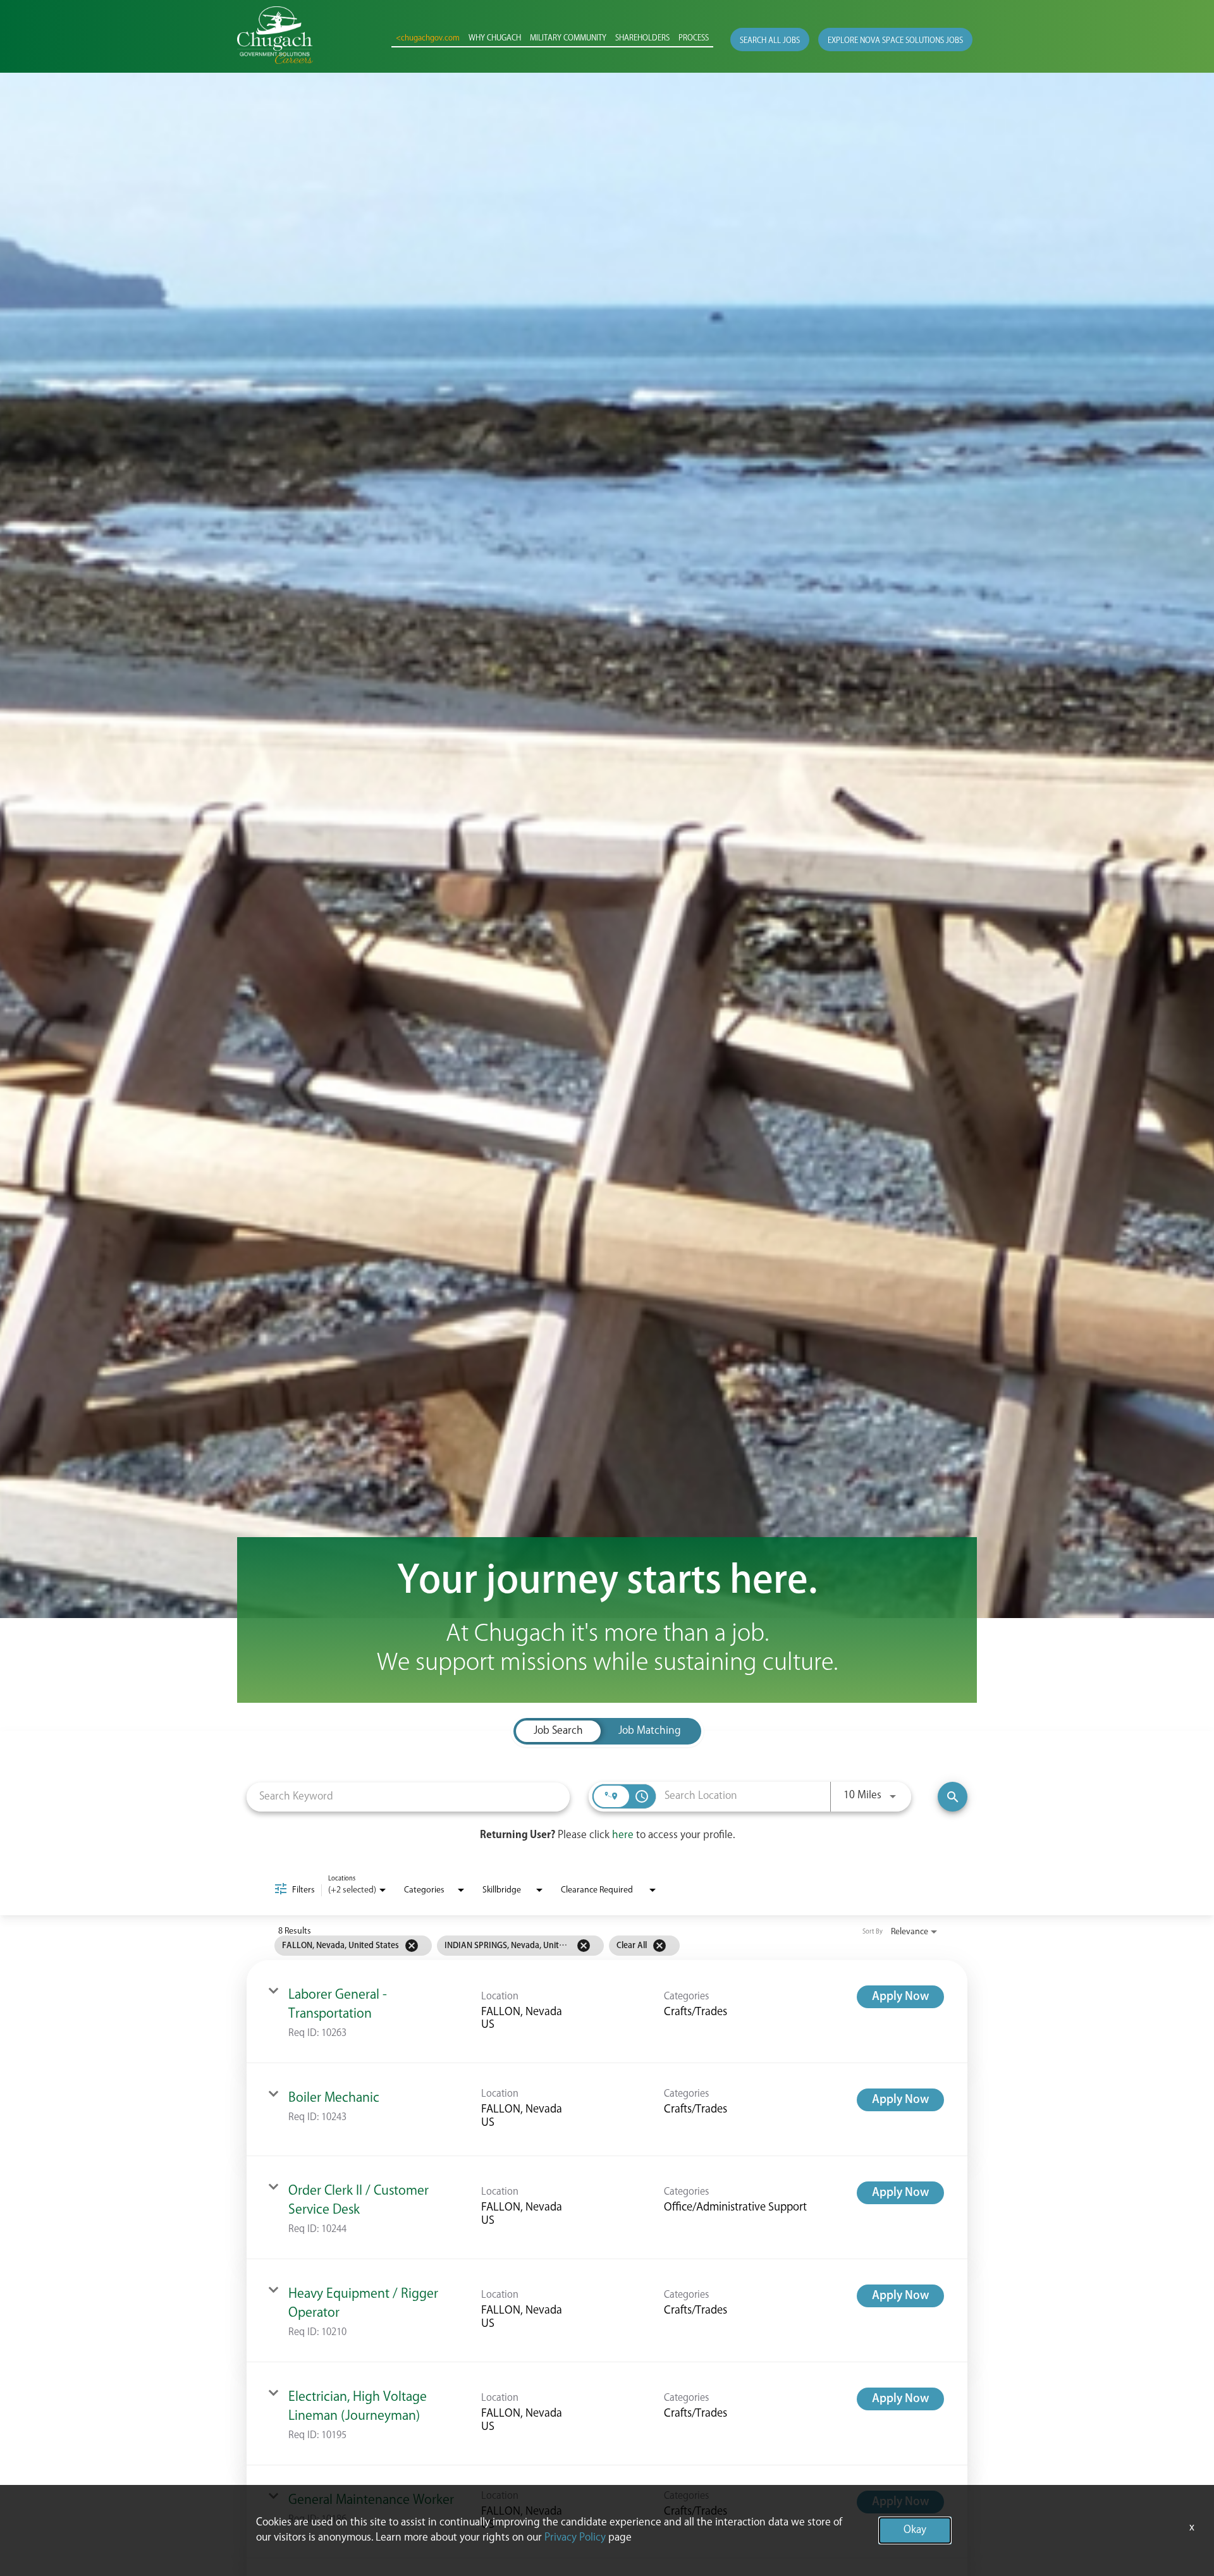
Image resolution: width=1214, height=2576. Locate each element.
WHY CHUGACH (495, 39)
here (623, 1835)
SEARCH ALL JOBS (770, 41)
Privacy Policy (575, 2538)
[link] (607, 2012)
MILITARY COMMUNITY (568, 39)
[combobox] (408, 1797)
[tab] (558, 1731)
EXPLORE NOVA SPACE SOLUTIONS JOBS (895, 41)
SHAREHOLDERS (642, 39)
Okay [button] (915, 2530)
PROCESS (694, 39)
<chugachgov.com (428, 39)
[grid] (583, 1946)
